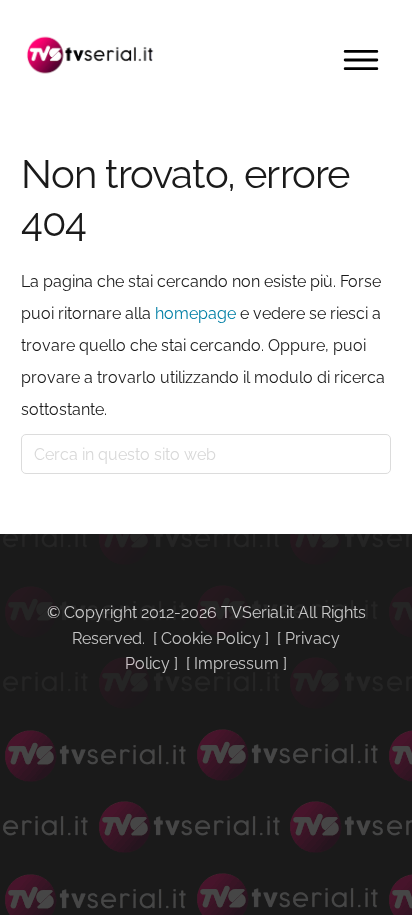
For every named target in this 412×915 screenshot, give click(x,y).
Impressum (236, 663)
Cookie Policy (211, 638)
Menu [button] (361, 60)
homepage (195, 313)
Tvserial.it (91, 55)
